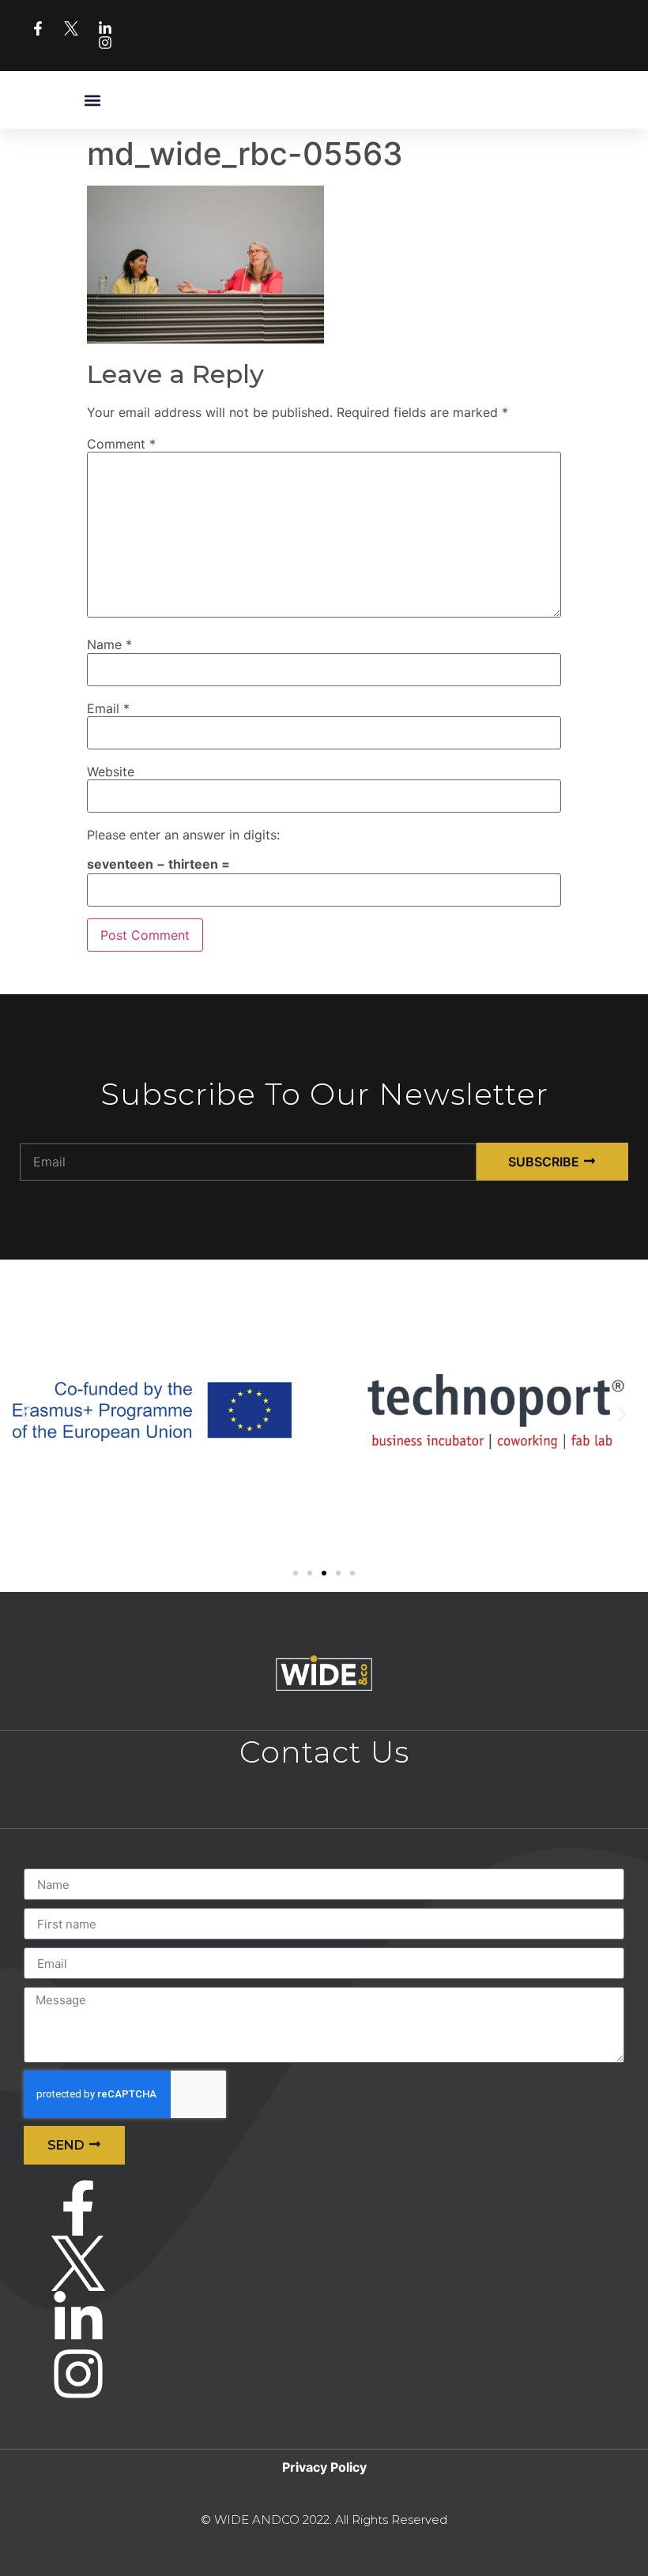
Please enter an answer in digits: (183, 835)
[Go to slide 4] (338, 1573)
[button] (93, 100)
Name (109, 644)
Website (111, 772)
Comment (121, 444)
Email (108, 708)
